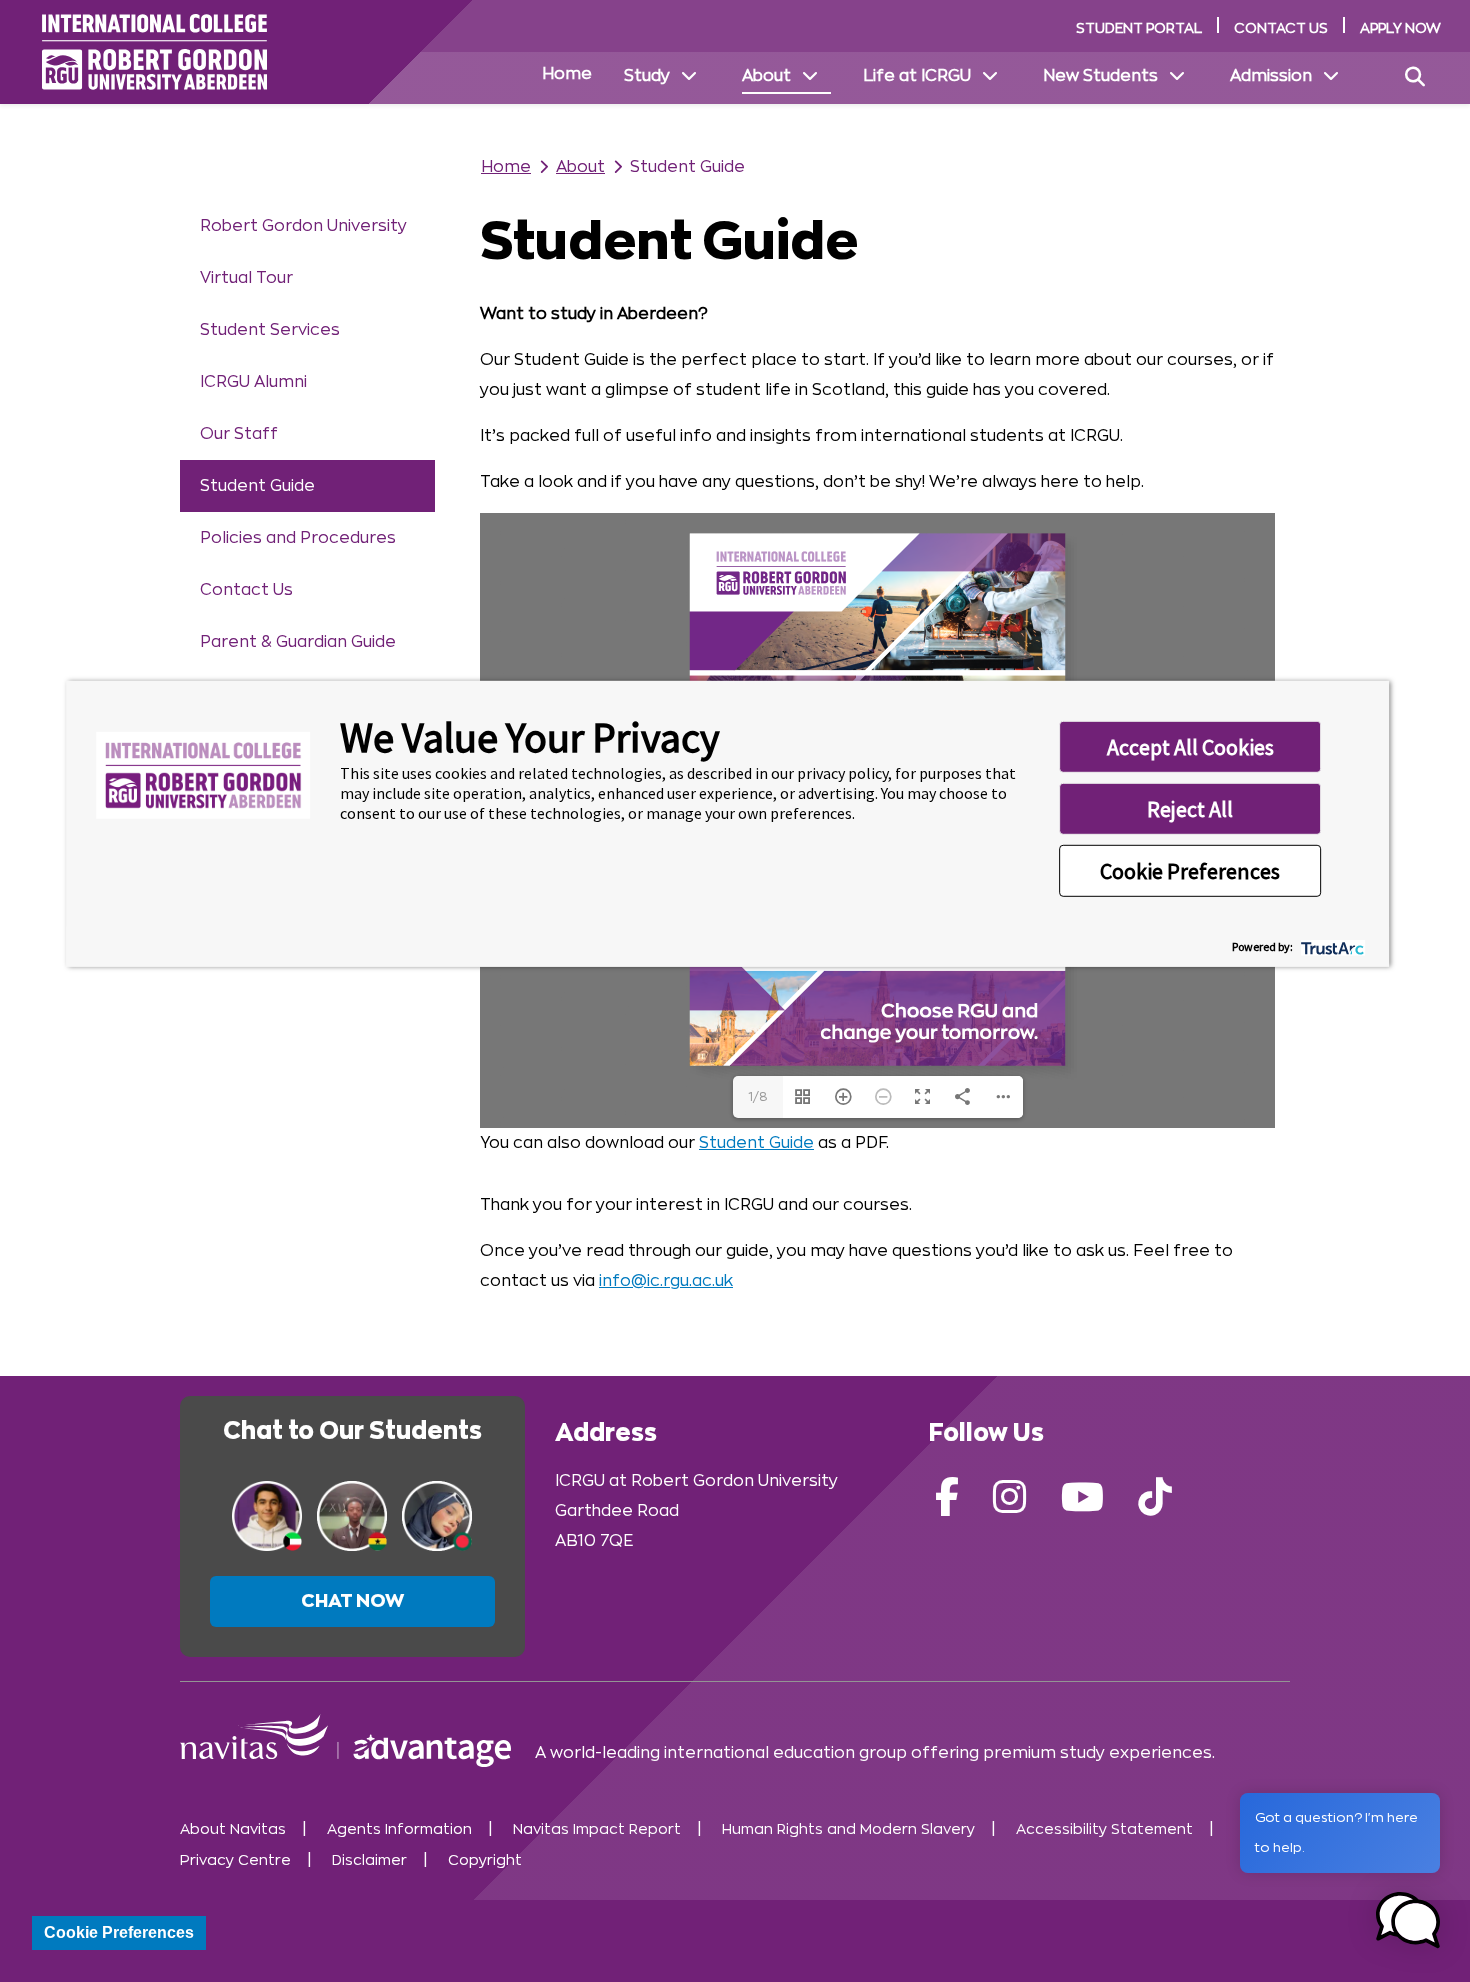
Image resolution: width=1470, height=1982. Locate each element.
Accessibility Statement (1104, 1829)
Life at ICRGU (917, 76)
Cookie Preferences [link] (119, 1932)
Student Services (270, 330)
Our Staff (239, 434)
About (766, 76)
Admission (1271, 76)
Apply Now (1400, 28)
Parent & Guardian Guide (298, 642)
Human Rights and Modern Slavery (848, 1829)
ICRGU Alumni (253, 382)
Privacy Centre (235, 1860)
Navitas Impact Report (597, 1829)
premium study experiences (1097, 1753)
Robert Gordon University (303, 226)
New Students (1100, 76)
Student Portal (1139, 28)
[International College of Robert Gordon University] (154, 52)
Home (567, 74)
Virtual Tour (246, 278)
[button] (1408, 1920)
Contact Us (1281, 28)
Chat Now (352, 1601)
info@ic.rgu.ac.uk (666, 1281)
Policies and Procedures (298, 538)
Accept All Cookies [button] (1190, 746)
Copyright (485, 1860)
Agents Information (399, 1829)
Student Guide (257, 486)
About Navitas (233, 1829)
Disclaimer (369, 1860)
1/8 (758, 1097)
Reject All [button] (1190, 808)
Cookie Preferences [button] (1190, 870)
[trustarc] (1330, 946)
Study (647, 76)
